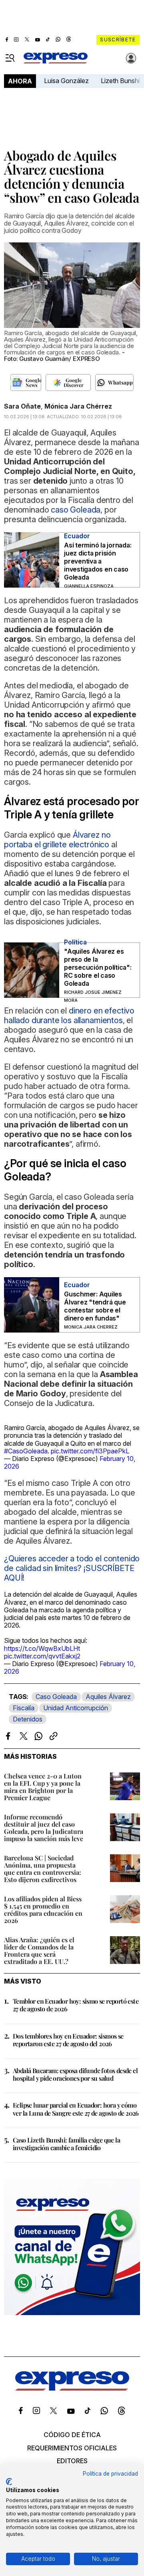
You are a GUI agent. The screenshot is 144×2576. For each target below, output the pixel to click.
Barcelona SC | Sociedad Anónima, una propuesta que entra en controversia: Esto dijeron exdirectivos (43, 1869)
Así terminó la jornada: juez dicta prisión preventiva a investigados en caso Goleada (98, 561)
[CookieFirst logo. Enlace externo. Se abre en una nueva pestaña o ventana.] (9, 2482)
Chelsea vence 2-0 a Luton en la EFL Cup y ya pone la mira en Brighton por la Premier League (43, 1787)
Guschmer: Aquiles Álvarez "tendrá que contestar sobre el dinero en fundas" (95, 1306)
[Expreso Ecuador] (72, 2388)
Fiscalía (24, 1708)
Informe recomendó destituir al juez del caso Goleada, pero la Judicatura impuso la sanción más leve (44, 1828)
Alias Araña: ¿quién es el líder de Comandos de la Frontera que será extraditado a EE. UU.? (39, 1950)
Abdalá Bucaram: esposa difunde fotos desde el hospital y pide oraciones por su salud (75, 2074)
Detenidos (28, 1719)
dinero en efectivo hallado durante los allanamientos (69, 1015)
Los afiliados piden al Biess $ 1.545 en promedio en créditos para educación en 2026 (43, 1910)
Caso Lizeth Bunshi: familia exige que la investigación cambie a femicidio (66, 2144)
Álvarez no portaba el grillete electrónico (57, 840)
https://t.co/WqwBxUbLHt (42, 1648)
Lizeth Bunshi (120, 81)
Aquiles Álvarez (108, 1697)
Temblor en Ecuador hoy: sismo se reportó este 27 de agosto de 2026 (76, 2005)
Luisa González (66, 81)
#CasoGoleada (26, 1451)
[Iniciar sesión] (131, 58)
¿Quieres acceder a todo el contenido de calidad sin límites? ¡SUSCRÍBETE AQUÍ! (72, 1568)
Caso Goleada (56, 1697)
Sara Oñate (22, 406)
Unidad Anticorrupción (76, 1708)
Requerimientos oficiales (72, 2448)
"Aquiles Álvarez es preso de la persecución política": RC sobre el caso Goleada (98, 967)
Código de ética (72, 2435)
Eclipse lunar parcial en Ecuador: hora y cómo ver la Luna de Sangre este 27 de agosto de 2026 (76, 2109)
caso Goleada (76, 510)
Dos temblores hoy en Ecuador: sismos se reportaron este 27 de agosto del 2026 (68, 2040)
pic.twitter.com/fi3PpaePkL (90, 1451)
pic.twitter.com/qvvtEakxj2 (42, 1656)
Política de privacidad (110, 2474)
